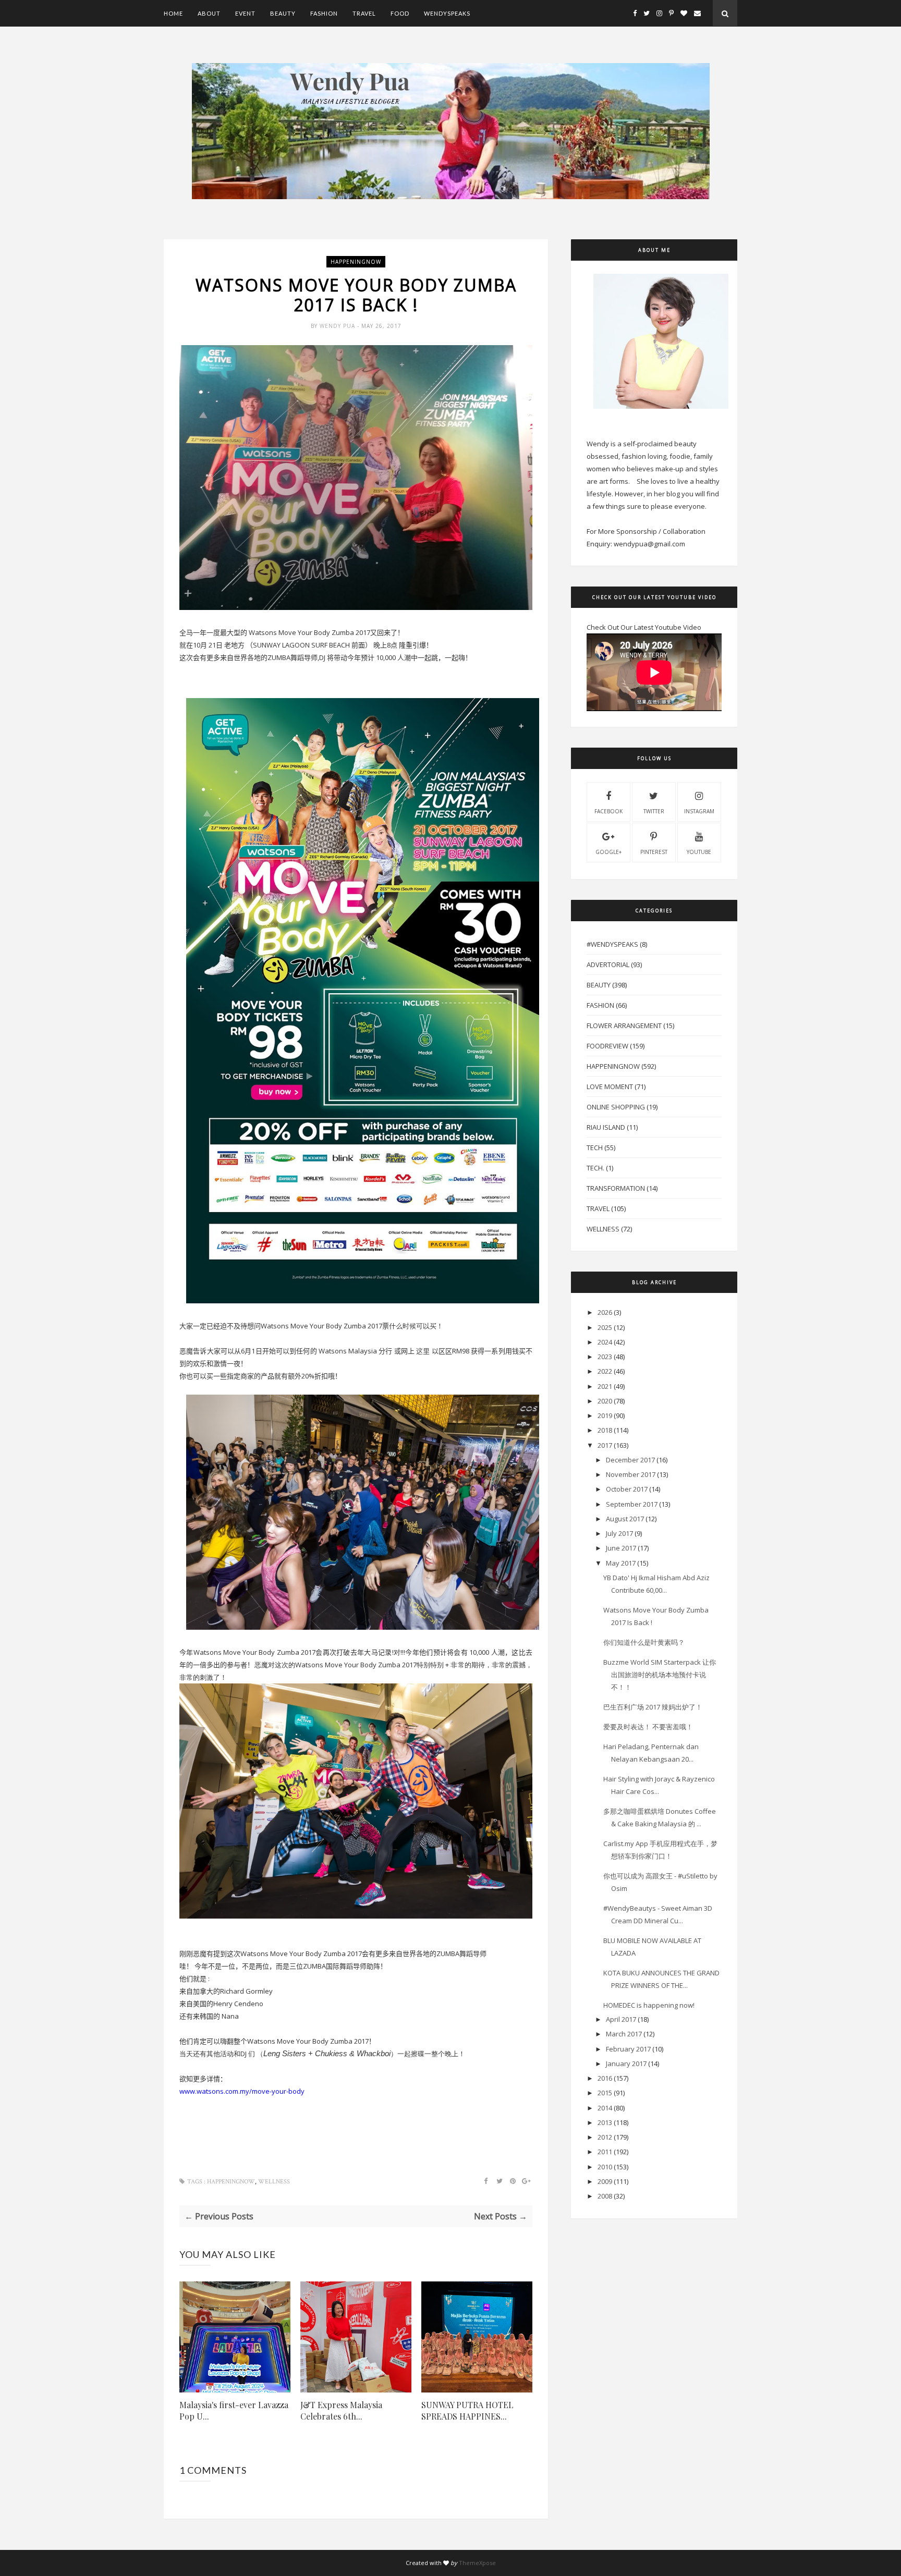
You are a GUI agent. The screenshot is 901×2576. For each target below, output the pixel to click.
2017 (605, 1445)
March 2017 (624, 2034)
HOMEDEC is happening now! (649, 2005)
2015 (605, 2093)
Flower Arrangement (624, 1025)
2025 (605, 1327)
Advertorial (608, 965)
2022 (605, 1371)
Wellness (274, 2182)
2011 (605, 2152)
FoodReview (607, 1046)
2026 (605, 1312)
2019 (605, 1415)
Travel (364, 13)
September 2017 (632, 1504)
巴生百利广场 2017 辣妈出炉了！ (653, 1707)
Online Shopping (616, 1107)
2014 (605, 2108)
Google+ (608, 852)
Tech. (595, 1168)
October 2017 (627, 1489)
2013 (605, 2122)
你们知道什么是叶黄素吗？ (644, 1642)
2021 (605, 1386)
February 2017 (628, 2049)
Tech (595, 1147)
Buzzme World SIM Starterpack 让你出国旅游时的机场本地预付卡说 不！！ (660, 1675)
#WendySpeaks (612, 944)
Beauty (283, 13)
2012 (605, 2137)
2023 (605, 1357)
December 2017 (630, 1460)
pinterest (654, 852)
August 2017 (625, 1519)
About (209, 13)
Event (245, 13)
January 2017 (626, 2064)
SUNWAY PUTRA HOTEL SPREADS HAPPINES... (467, 2410)
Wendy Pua (338, 326)
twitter (654, 811)
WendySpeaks (447, 13)
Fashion (324, 13)
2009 (605, 2181)
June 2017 (621, 1548)
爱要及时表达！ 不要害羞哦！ (648, 1727)
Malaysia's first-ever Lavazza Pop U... (234, 2410)
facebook (608, 811)
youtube (699, 852)
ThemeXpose (477, 2563)
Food (400, 13)
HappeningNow (356, 262)
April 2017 (621, 2019)
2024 (605, 1342)
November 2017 (631, 1474)
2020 (605, 1401)
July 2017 (619, 1533)
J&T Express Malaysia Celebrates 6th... (341, 2410)
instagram (699, 811)
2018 (605, 1430)
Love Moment (610, 1086)
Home (173, 13)
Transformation (616, 1188)
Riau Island (606, 1127)
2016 (605, 2078)
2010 (605, 2167)
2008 (605, 2196)
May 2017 (621, 1563)
